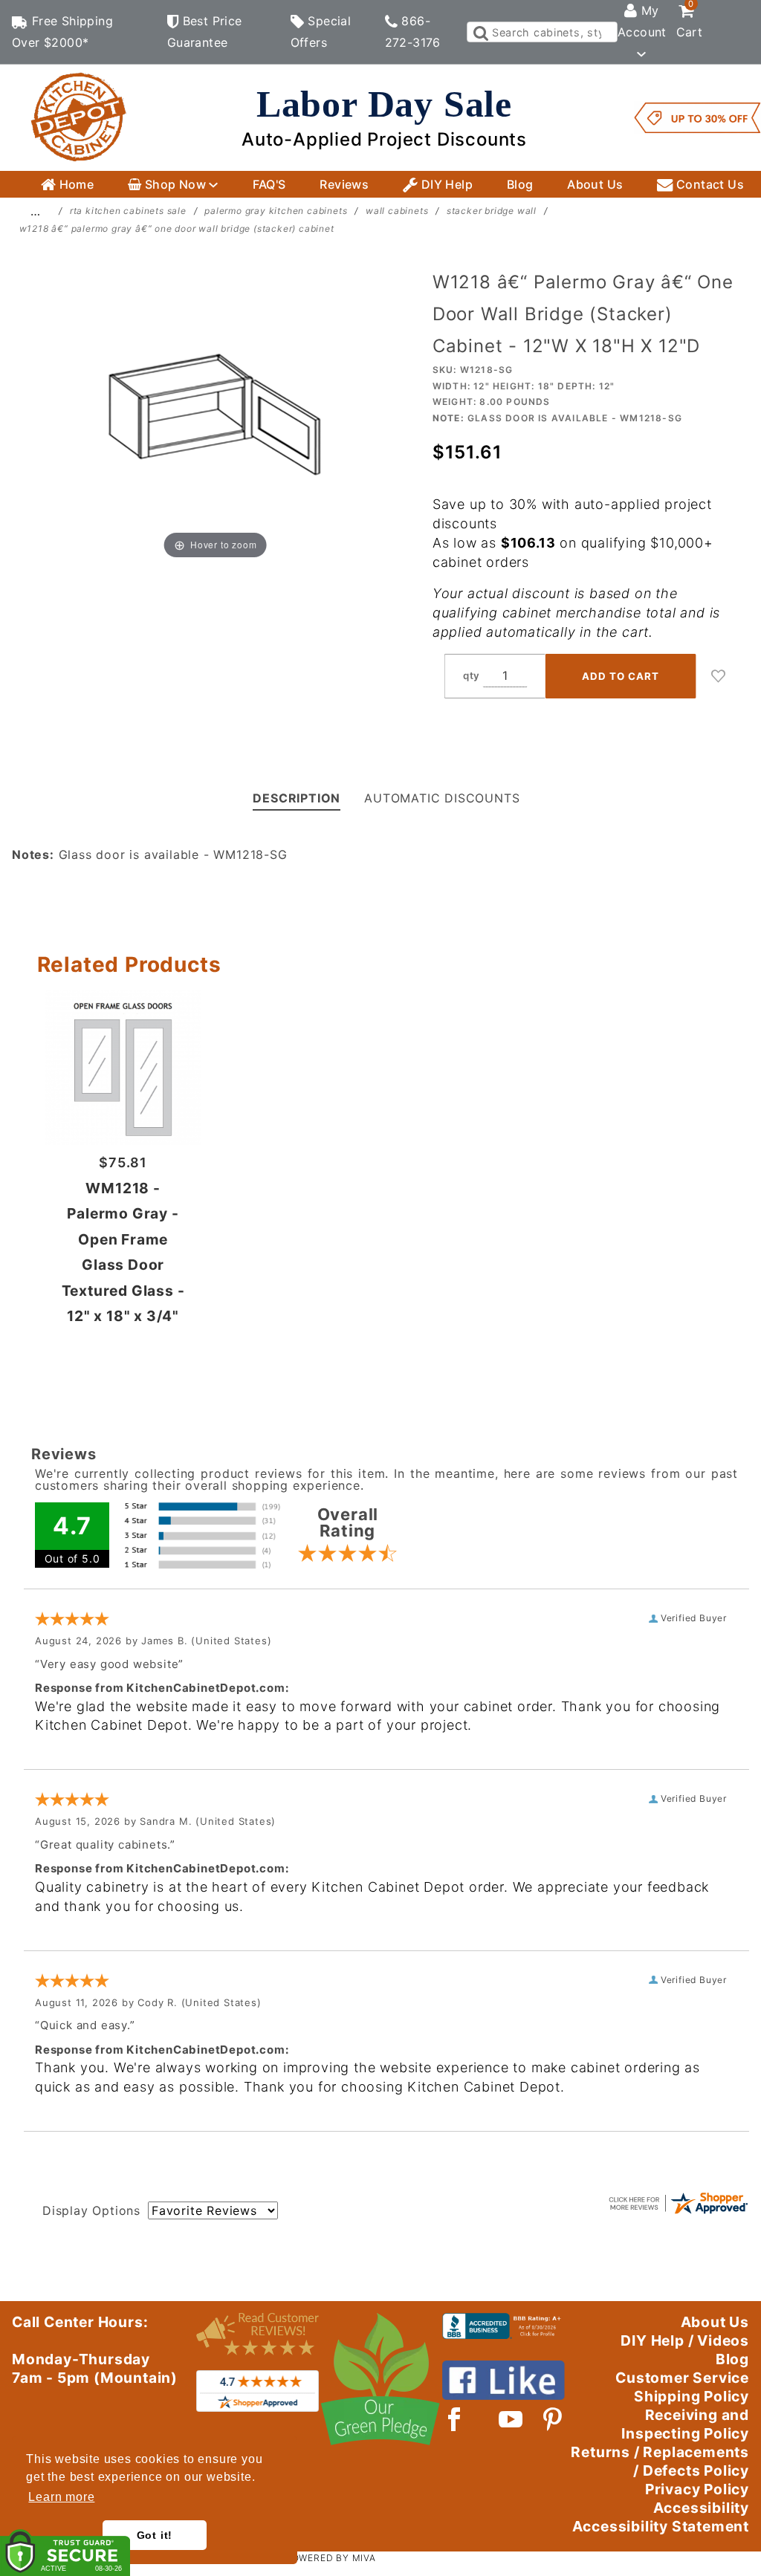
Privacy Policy (697, 2489)
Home (75, 184)
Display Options (91, 2210)
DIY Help (445, 184)
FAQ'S (269, 184)
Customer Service (682, 2378)
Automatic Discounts (442, 798)
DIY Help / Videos (685, 2340)
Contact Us (709, 184)
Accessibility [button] (701, 2508)
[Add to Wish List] (719, 676)
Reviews (344, 184)
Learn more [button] (61, 2497)
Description (297, 798)
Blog (520, 184)
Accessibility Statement (661, 2526)
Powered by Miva (331, 2558)
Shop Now (175, 184)
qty (472, 675)
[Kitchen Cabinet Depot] (79, 117)
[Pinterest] (553, 2419)
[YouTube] (511, 2419)
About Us (595, 184)
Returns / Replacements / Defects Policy (660, 2461)
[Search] (480, 32)
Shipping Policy (692, 2396)
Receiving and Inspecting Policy (685, 2424)
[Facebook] (454, 2419)
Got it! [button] (155, 2535)
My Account (642, 21)
